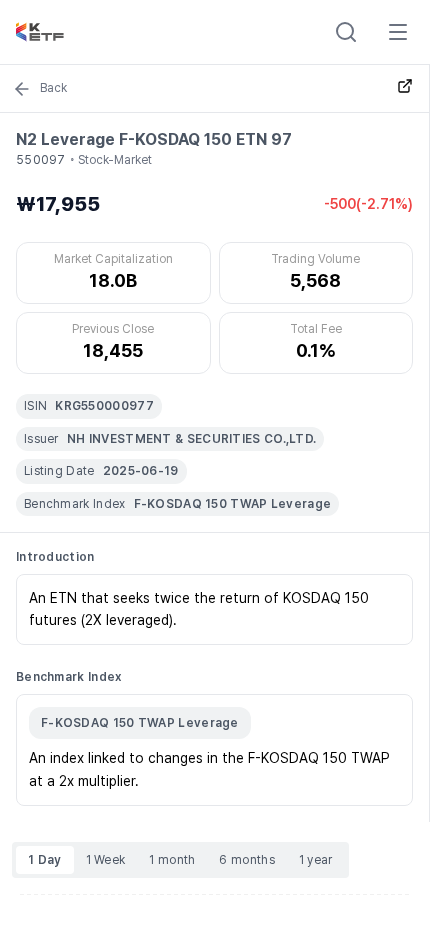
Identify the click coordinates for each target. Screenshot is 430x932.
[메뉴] (398, 32)
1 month (172, 860)
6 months (246, 860)
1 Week (106, 860)
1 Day (45, 860)
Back (53, 88)
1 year (316, 860)
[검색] (346, 32)
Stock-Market (115, 160)
